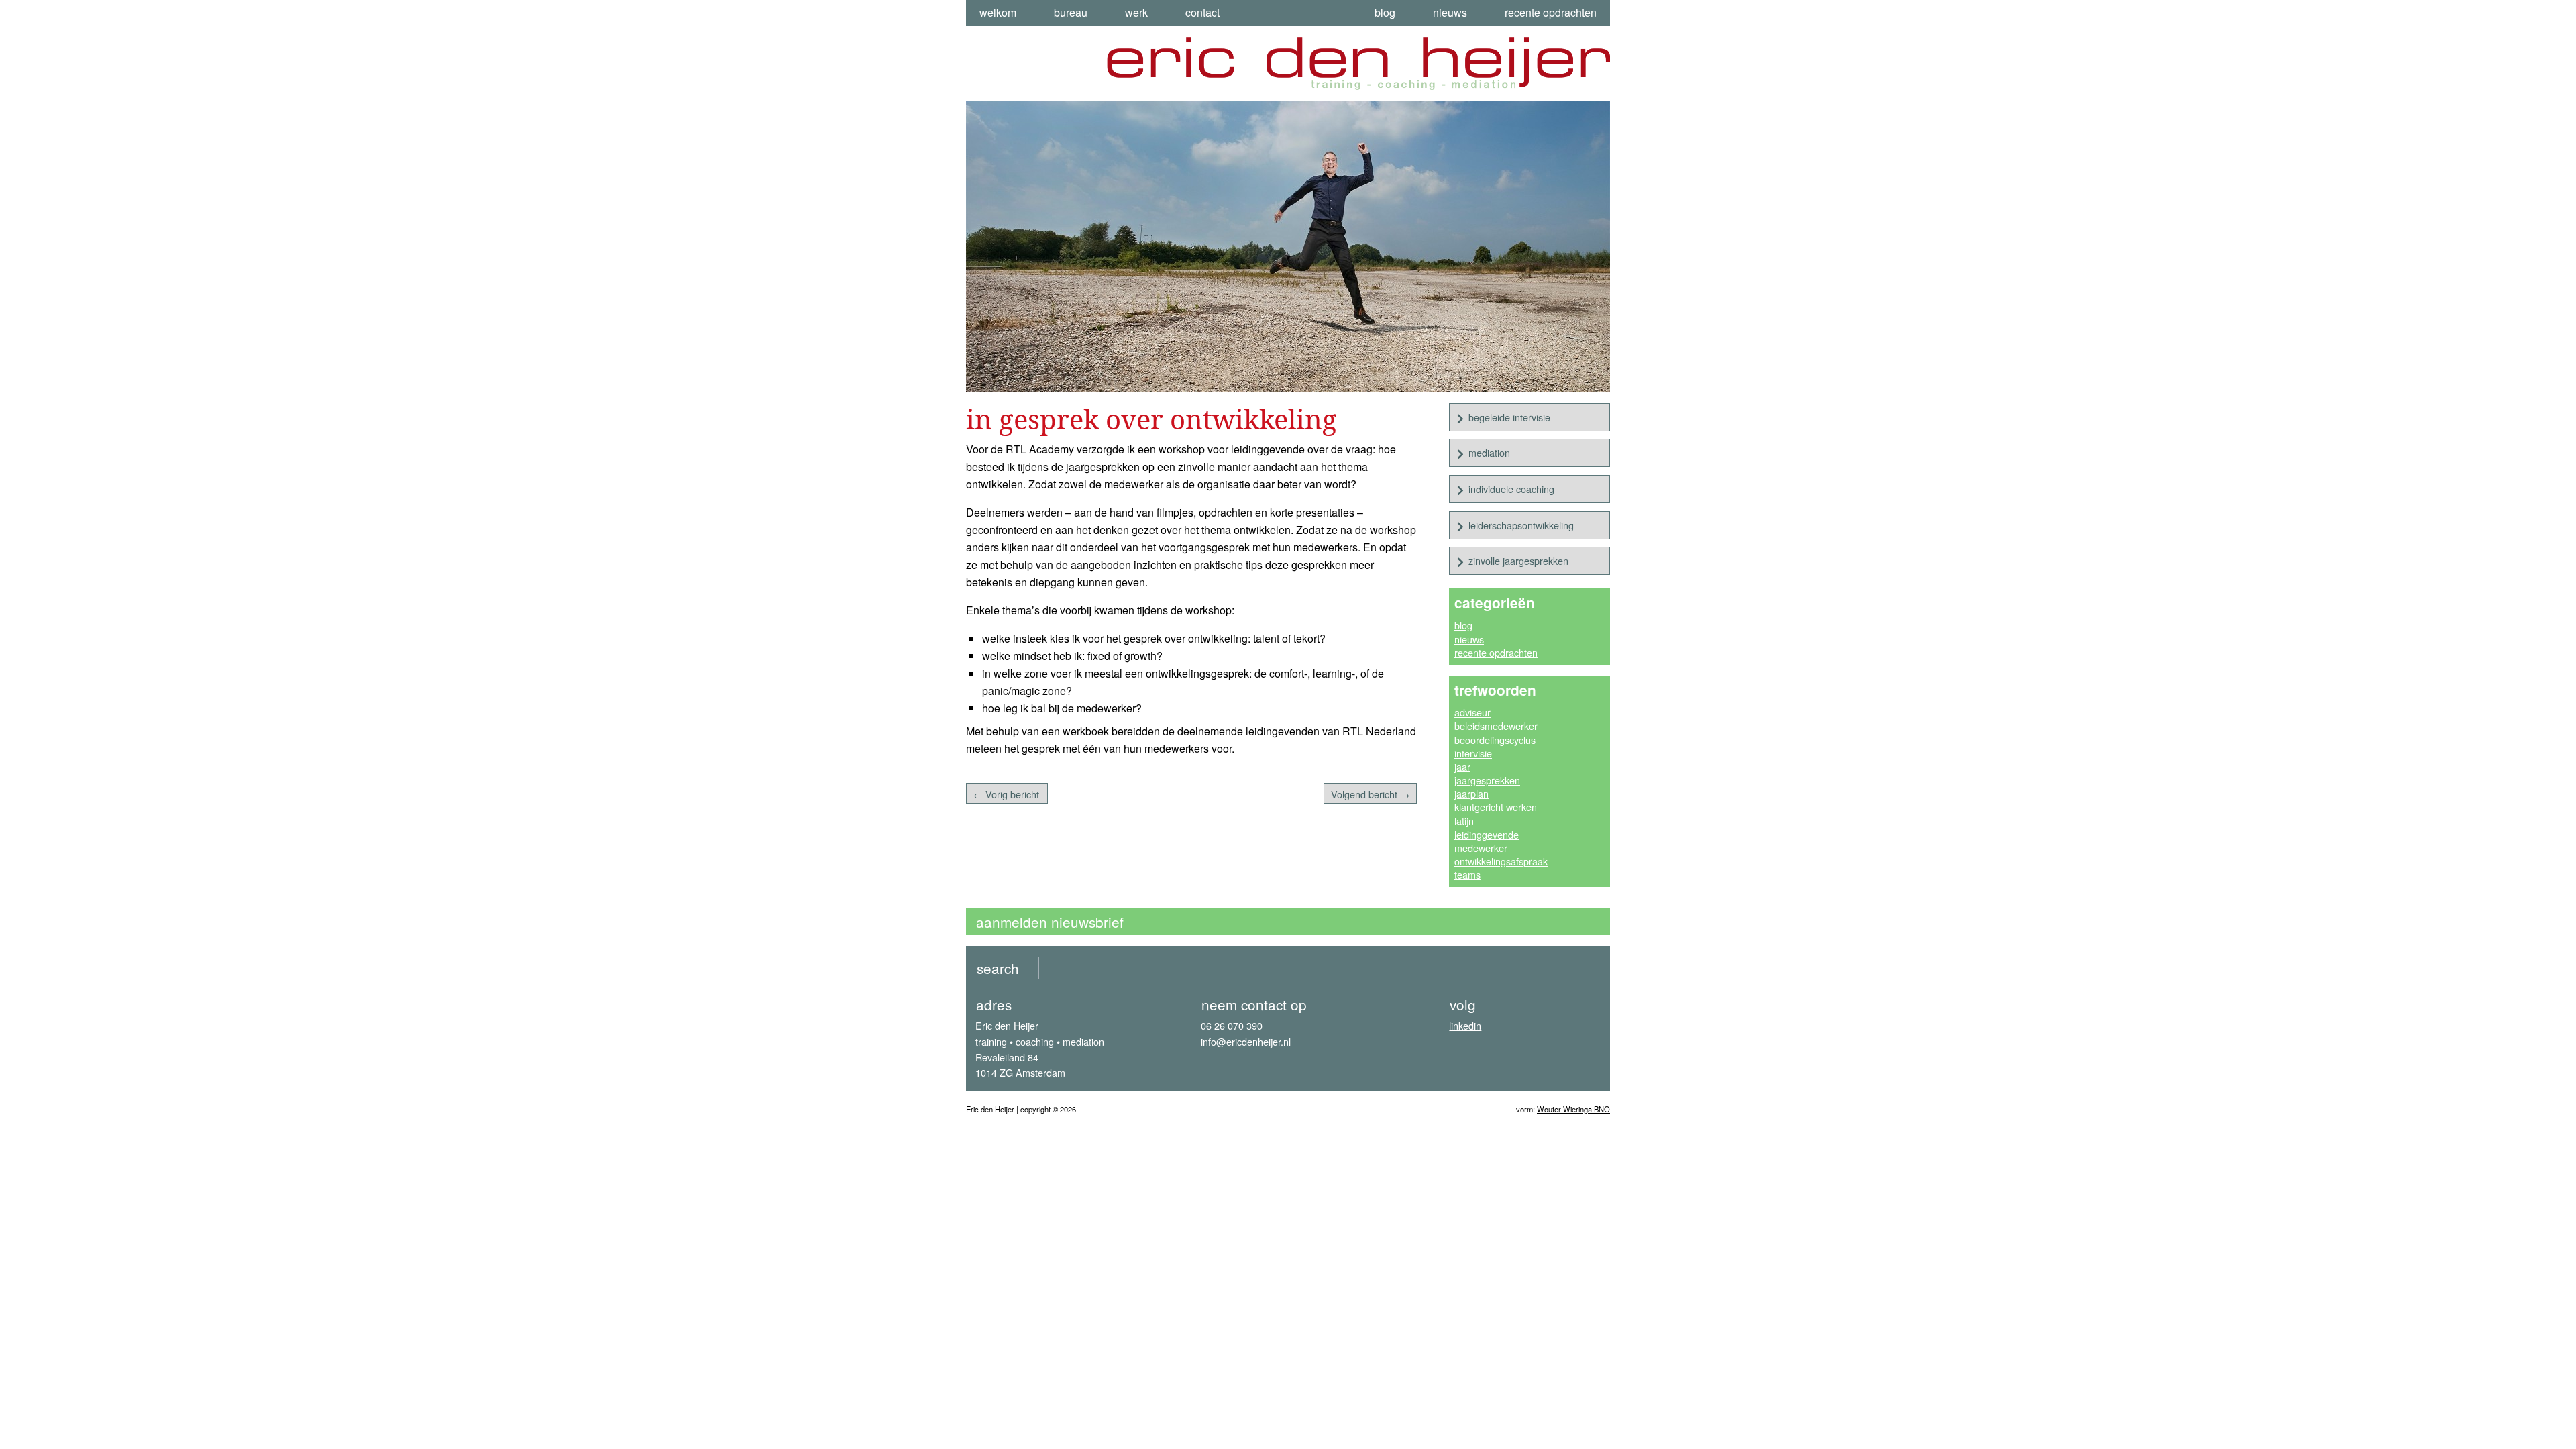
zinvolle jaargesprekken (1518, 560)
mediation (1489, 452)
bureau (1071, 12)
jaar (1462, 766)
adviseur (1472, 712)
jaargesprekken (1487, 780)
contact (1202, 12)
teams (1467, 874)
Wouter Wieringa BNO (1573, 1109)
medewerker (1481, 848)
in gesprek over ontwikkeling (1151, 419)
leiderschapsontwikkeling (1521, 525)
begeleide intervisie (1509, 417)
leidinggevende (1487, 834)
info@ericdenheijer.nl (1246, 1041)
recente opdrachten (1551, 12)
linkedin (1465, 1025)
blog (1385, 12)
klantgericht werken (1496, 807)
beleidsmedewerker (1496, 726)
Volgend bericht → (1370, 794)
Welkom (998, 12)
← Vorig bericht (1006, 794)
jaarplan (1471, 793)
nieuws (1450, 12)
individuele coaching (1511, 489)
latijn (1464, 821)
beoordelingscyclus (1495, 740)
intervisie (1473, 753)
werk (1136, 12)
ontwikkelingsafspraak (1501, 861)
